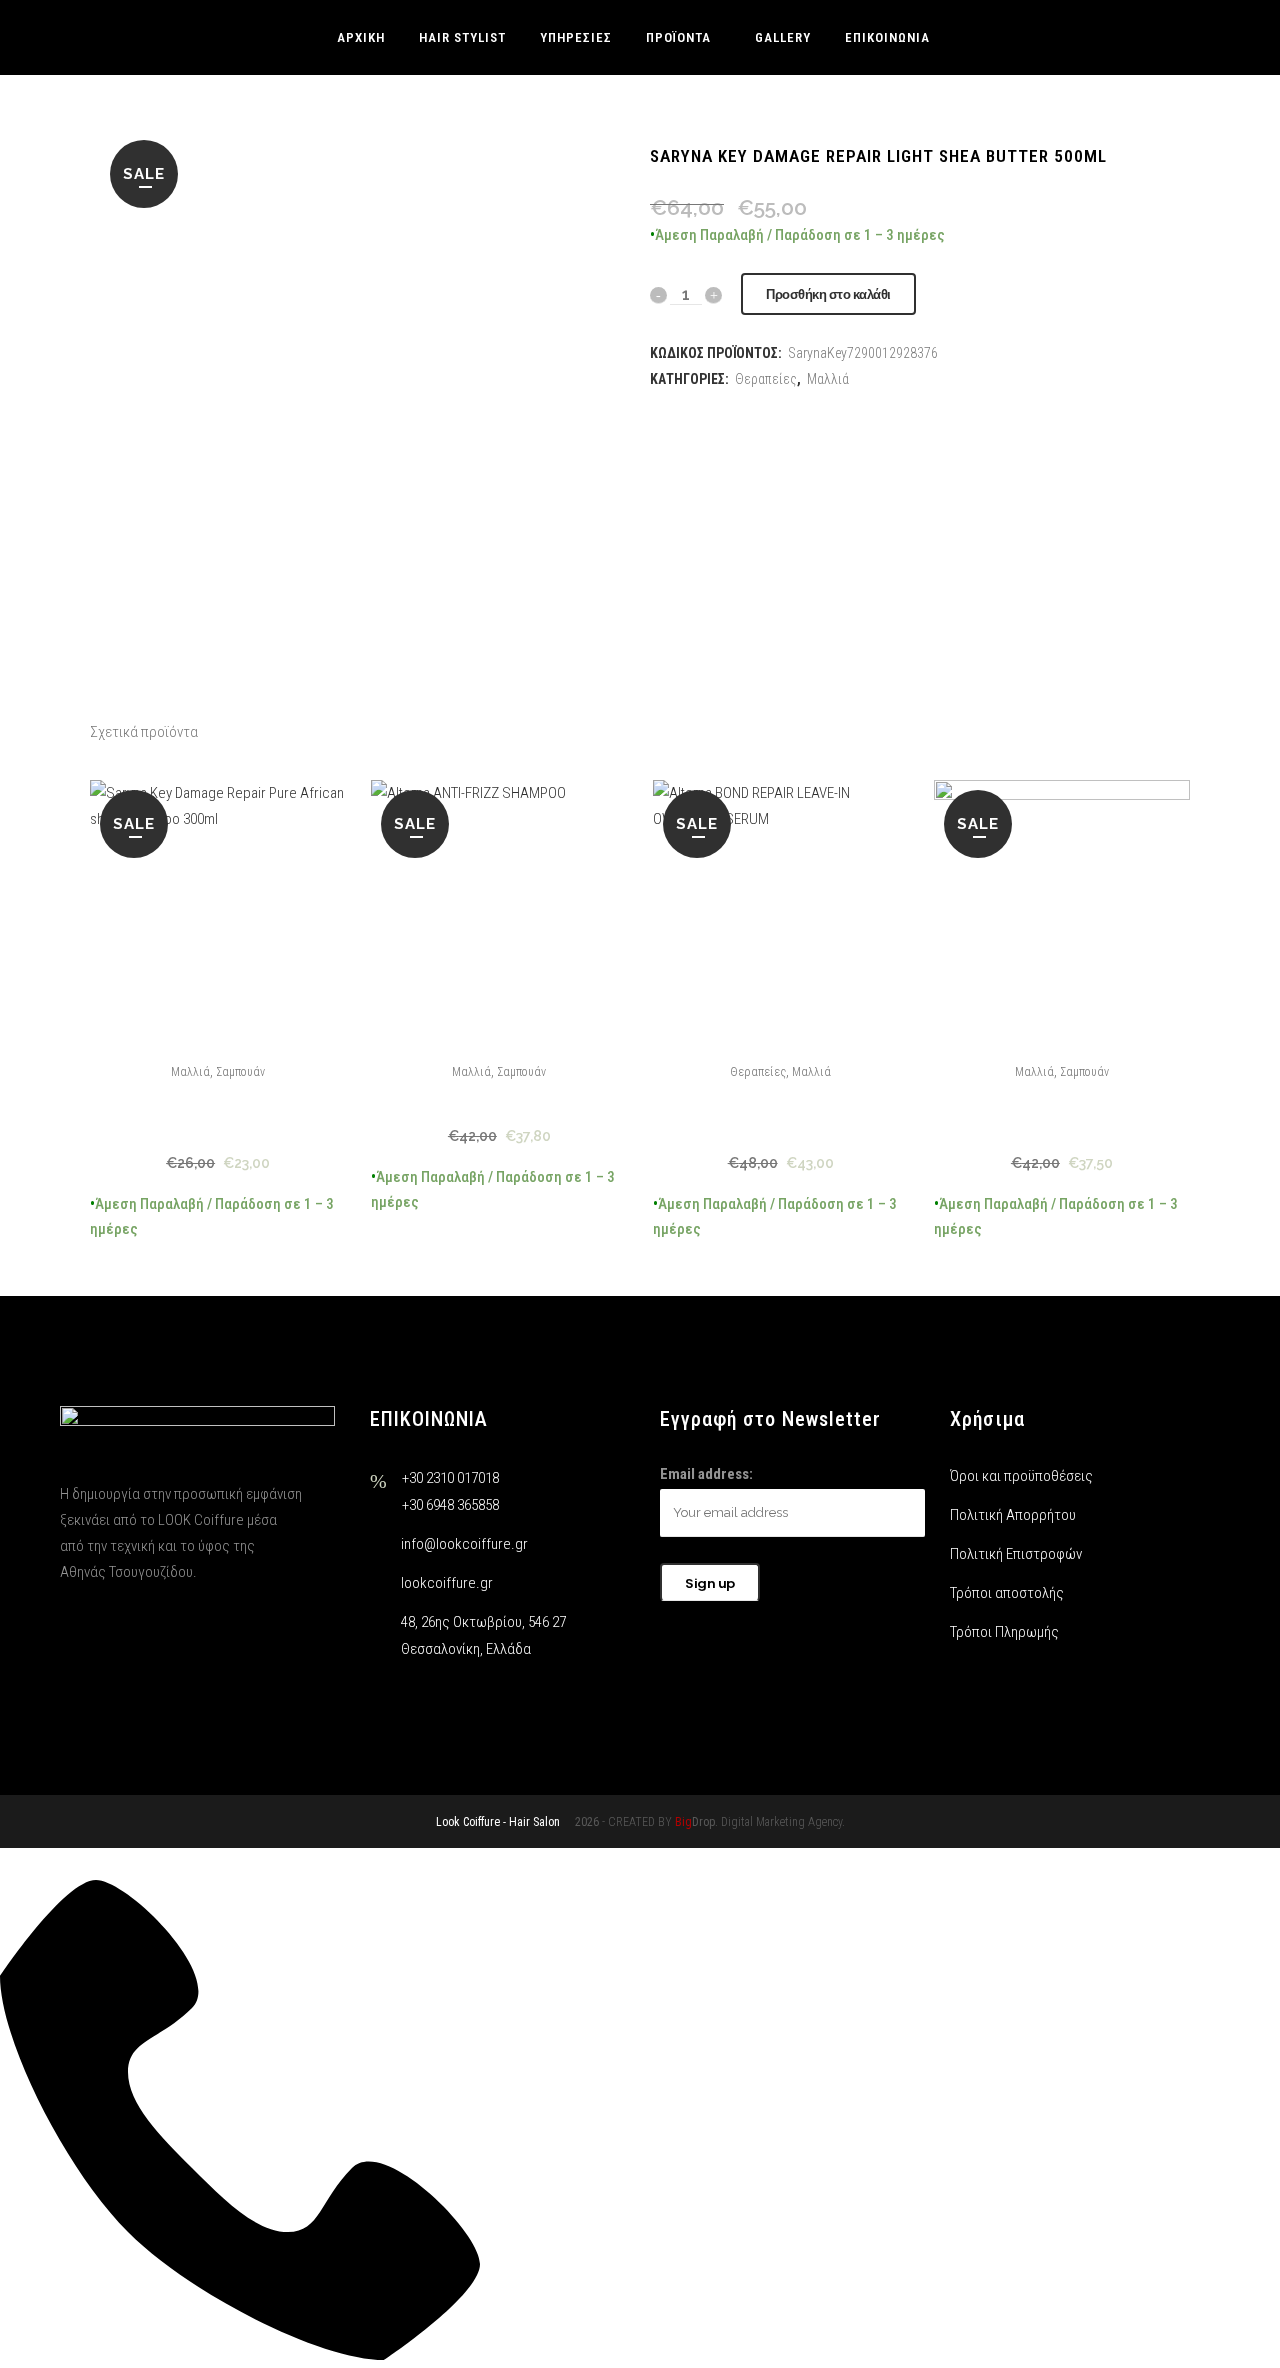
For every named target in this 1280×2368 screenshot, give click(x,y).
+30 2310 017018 (450, 1478)
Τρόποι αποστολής (1007, 1593)
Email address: (706, 1474)
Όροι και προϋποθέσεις (1021, 1476)
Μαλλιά (190, 1072)
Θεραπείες (758, 1072)
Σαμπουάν (240, 1072)
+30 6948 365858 (450, 1505)
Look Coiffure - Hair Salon (498, 1822)
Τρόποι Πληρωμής (1004, 1632)
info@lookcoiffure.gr (464, 1544)
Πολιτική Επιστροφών (1016, 1554)
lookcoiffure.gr (447, 1583)
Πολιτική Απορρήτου (1013, 1515)
